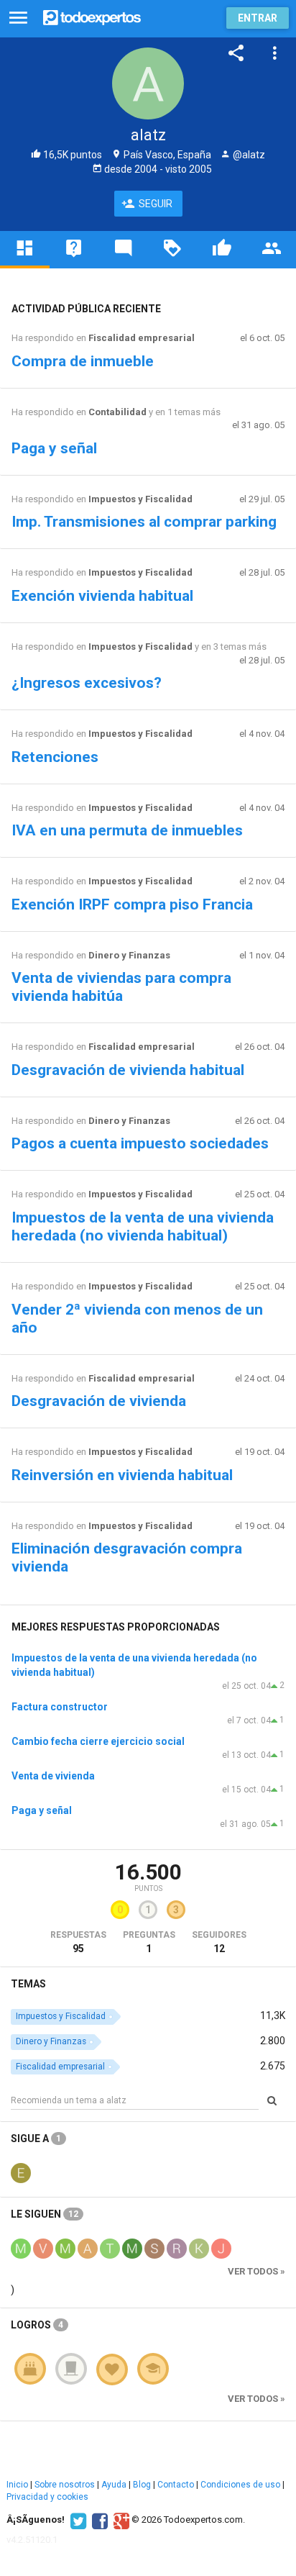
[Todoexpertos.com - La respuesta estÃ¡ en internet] (92, 16)
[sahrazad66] (154, 2248)
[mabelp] (65, 2248)
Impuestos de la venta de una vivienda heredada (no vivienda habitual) (143, 1226)
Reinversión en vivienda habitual (122, 1475)
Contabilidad (117, 412)
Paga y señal (54, 448)
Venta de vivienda (53, 1776)
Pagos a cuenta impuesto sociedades (140, 1143)
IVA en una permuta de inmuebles (127, 830)
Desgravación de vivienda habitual (128, 1070)
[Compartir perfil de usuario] (236, 53)
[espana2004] (21, 2172)
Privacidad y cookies (47, 2497)
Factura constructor (60, 1707)
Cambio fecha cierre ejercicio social (98, 1741)
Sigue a (36, 2139)
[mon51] (132, 2248)
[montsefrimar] (21, 2248)
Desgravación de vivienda (99, 1401)
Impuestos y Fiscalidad (140, 499)
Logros (37, 2325)
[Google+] (120, 2520)
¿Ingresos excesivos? (87, 683)
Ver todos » (256, 2271)
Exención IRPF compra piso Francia (132, 904)
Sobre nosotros (65, 2485)
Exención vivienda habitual (102, 596)
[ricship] (177, 2248)
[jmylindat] (221, 2248)
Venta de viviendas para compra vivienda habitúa (121, 987)
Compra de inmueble (83, 361)
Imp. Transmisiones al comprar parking (144, 522)
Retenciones (55, 757)
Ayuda (114, 2485)
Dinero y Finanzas (129, 955)
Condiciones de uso (240, 2485)
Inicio (17, 2485)
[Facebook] (98, 2520)
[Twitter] (77, 2520)
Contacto (176, 2485)
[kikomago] (199, 2248)
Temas (28, 1984)
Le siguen (45, 2214)
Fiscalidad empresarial (142, 338)
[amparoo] (88, 2248)
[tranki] (110, 2248)
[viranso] (43, 2248)
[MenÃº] (18, 18)
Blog (142, 2485)
